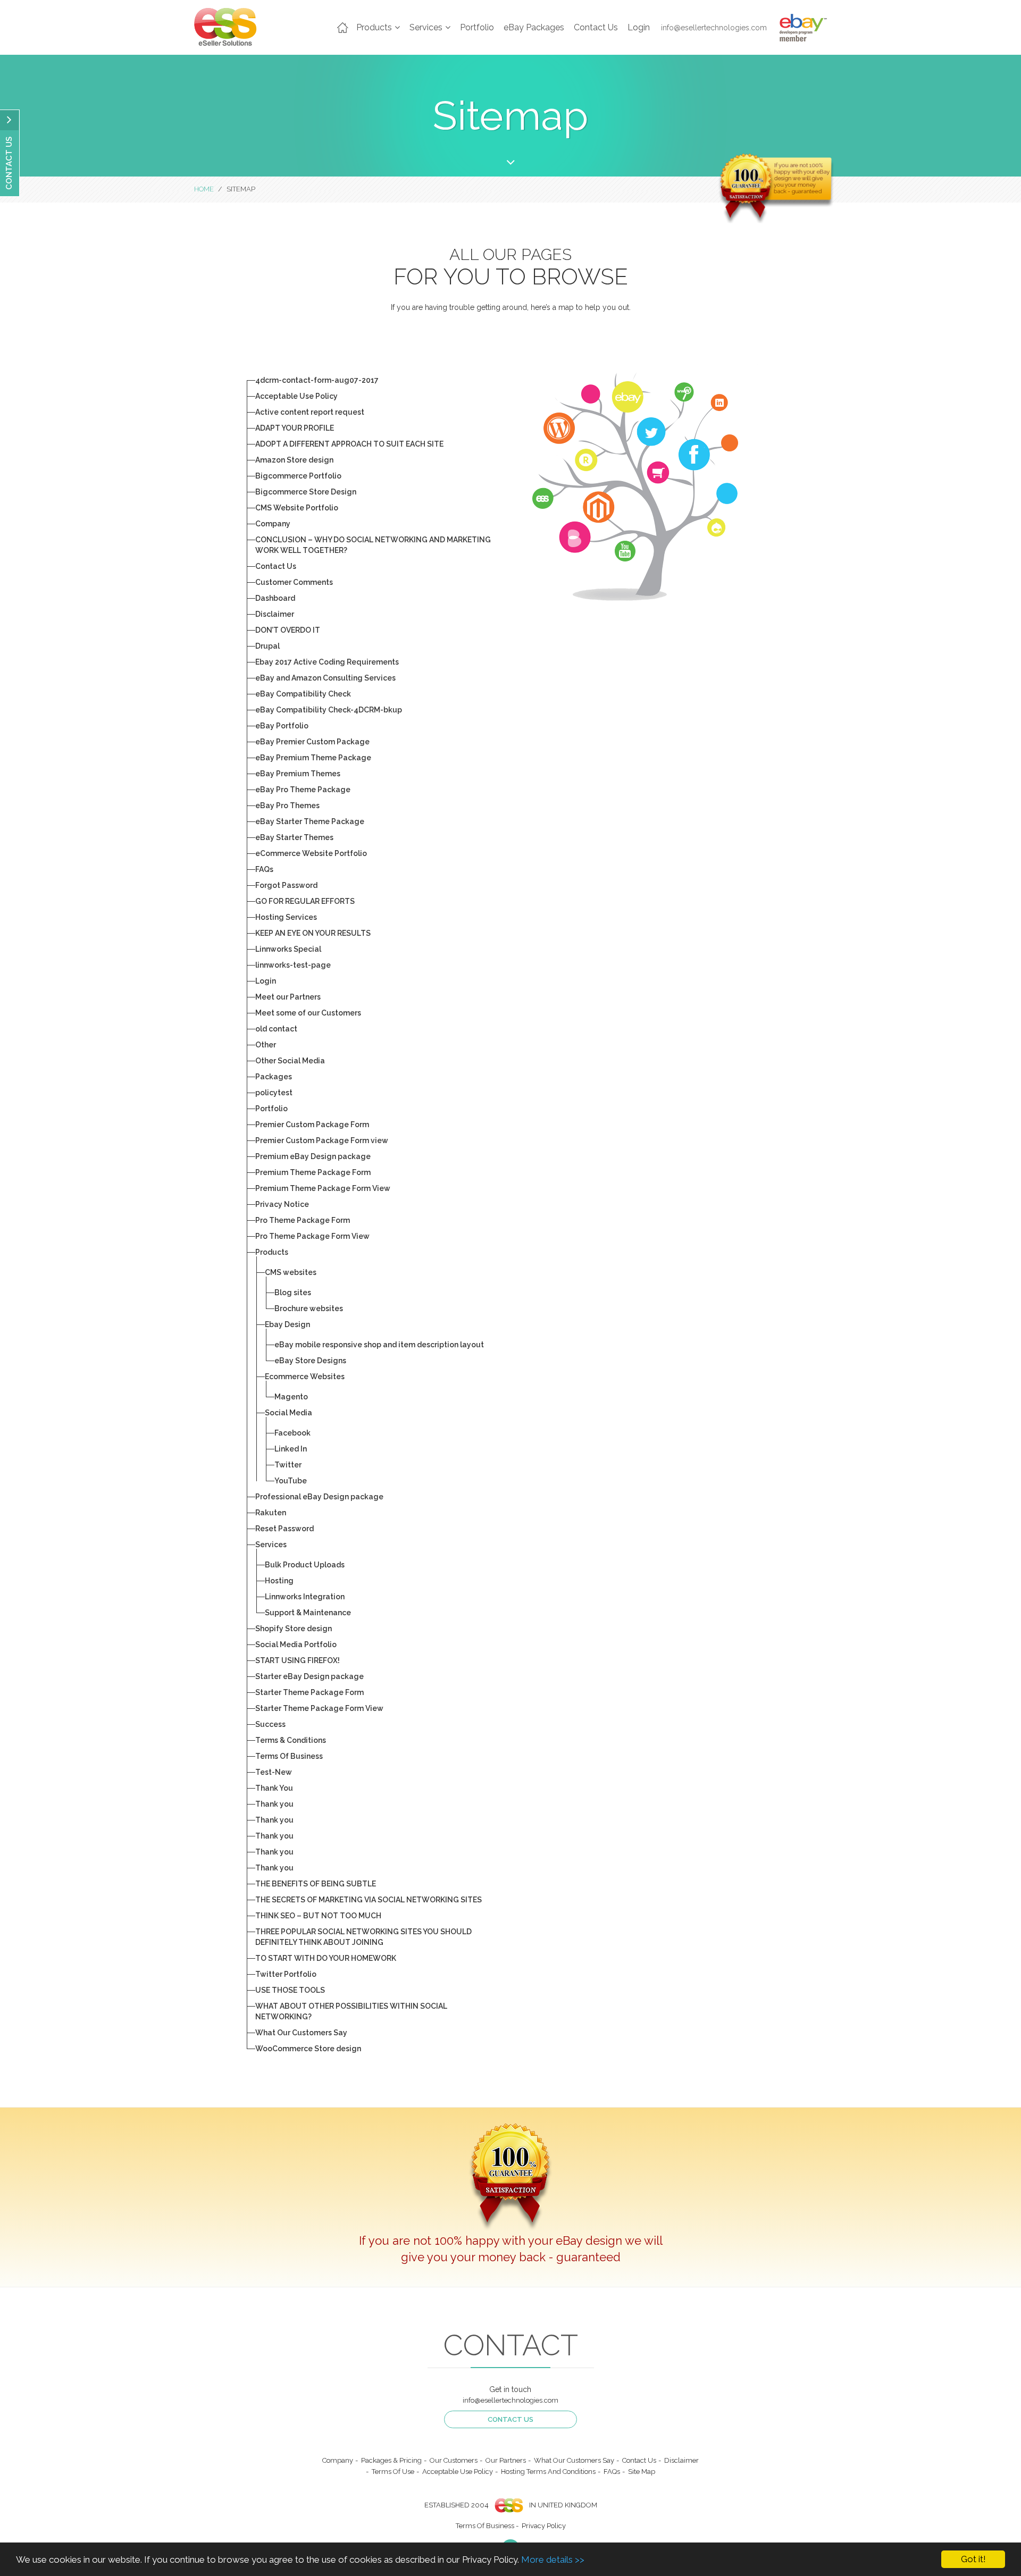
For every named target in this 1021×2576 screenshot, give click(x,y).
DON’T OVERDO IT (288, 630)
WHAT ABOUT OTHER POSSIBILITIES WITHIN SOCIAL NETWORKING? (351, 2011)
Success (270, 1724)
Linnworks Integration (305, 1597)
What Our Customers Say (301, 2033)
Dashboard (275, 598)
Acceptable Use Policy (296, 396)
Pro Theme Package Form (303, 1220)
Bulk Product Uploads (305, 1565)
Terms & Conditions (291, 1740)
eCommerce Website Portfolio (311, 853)
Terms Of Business (289, 1756)
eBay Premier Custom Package (312, 742)
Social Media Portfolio (296, 1644)
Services (271, 1545)
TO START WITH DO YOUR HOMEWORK (326, 1958)
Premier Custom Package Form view (322, 1140)
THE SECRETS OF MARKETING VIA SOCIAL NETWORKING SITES (369, 1900)
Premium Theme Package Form (313, 1172)
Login (639, 27)
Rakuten (271, 1513)
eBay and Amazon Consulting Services (325, 678)
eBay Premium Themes (298, 774)
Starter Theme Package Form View (319, 1708)
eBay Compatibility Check (303, 694)
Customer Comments (294, 582)
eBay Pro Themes (287, 805)
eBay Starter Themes (294, 837)
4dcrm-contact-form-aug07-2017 (317, 380)
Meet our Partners (288, 997)
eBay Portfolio (282, 726)
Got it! (973, 2559)
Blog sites (293, 1293)
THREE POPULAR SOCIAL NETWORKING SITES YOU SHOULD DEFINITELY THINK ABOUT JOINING (363, 1937)
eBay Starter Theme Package (310, 821)
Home (344, 28)
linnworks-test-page (293, 965)
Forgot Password (286, 885)
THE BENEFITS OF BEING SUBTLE (316, 1884)
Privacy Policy (544, 2526)
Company (273, 524)
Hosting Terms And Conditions (548, 2472)
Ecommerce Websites (305, 1377)
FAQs (264, 869)
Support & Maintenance (308, 1613)
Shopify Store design (294, 1629)
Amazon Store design (294, 460)
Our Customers (454, 2460)
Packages (274, 1077)
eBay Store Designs (310, 1361)
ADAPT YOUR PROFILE (295, 428)
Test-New (274, 1772)
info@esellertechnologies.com (714, 28)
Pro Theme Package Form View (312, 1236)
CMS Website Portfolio (297, 508)
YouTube (291, 1481)
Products (272, 1252)
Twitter (288, 1465)
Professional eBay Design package (319, 1497)
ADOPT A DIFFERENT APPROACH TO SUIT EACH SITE (349, 444)
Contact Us (596, 27)
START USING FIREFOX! (298, 1660)
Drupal (267, 646)
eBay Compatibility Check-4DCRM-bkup (329, 710)
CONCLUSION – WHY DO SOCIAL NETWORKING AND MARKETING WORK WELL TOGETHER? (373, 545)
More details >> (553, 2560)
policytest (274, 1093)
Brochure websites (309, 1308)
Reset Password (284, 1529)
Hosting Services (286, 917)
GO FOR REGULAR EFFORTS (305, 901)
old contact (276, 1029)
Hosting (279, 1581)
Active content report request (310, 412)
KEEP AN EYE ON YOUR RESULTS (313, 933)
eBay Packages (534, 27)
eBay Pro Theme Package (303, 790)
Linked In (291, 1449)
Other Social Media (290, 1061)
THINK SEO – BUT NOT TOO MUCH (318, 1916)
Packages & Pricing (391, 2460)
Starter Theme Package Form (309, 1692)
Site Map (642, 2472)
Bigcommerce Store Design (306, 492)
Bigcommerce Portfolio (298, 476)
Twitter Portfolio (286, 1974)
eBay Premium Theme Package (313, 758)
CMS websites (291, 1272)
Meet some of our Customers (308, 1013)
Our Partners (506, 2460)
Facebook (292, 1433)
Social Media (288, 1413)
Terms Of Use (393, 2472)
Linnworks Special (288, 949)
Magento (291, 1397)
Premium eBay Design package (313, 1156)
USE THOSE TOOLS (290, 1990)
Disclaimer (275, 614)
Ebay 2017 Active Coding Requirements (327, 662)
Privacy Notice (282, 1204)
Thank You (274, 1788)
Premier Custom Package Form (312, 1125)
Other (266, 1045)
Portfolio (477, 27)
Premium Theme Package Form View (323, 1188)
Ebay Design (287, 1324)
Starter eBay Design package (309, 1676)
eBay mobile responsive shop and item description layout (379, 1345)
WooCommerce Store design (308, 2049)
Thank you (274, 1804)
